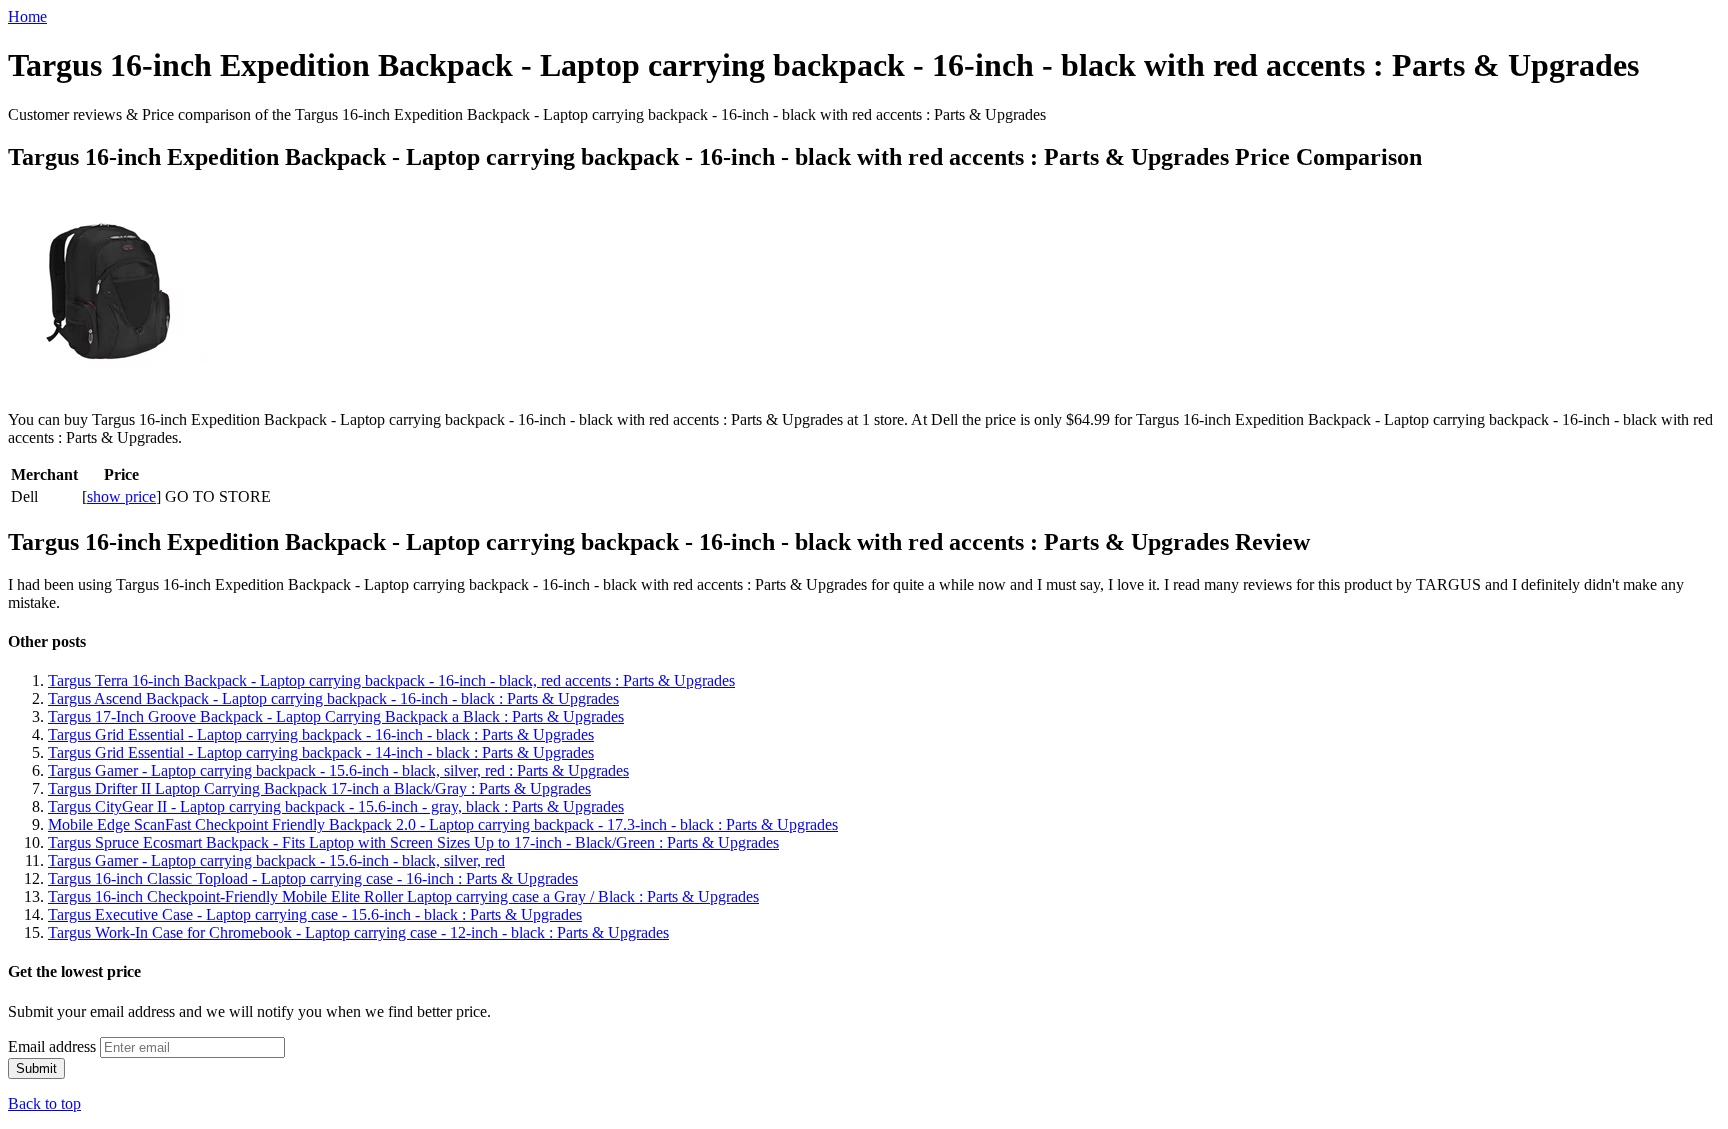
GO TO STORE (218, 496)
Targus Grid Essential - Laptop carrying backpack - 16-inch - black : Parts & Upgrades (321, 734)
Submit (36, 1068)
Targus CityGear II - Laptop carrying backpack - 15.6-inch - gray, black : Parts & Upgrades (336, 806)
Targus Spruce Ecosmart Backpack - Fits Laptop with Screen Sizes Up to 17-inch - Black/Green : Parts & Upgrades (413, 842)
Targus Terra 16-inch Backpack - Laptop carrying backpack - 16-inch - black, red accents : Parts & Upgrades (391, 680)
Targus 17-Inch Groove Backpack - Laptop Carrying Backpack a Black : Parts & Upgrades (336, 716)
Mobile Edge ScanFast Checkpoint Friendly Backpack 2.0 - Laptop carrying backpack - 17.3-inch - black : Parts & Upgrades (443, 824)
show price (121, 496)
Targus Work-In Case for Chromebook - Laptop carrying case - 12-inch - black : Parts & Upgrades (358, 932)
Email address (52, 1046)
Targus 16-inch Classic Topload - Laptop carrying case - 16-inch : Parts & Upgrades (313, 878)
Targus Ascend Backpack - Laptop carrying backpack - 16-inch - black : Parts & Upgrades (333, 698)
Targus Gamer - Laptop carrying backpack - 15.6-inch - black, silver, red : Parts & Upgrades (338, 770)
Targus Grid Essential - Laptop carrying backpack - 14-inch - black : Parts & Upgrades (321, 752)
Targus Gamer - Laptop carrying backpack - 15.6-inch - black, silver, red (276, 860)
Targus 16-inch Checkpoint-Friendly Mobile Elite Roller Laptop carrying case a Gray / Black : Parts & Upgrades (403, 896)
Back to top (44, 1103)
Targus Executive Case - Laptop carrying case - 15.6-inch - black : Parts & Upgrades (315, 914)
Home (27, 16)
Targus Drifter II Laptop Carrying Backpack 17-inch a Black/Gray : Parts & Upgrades (319, 788)
